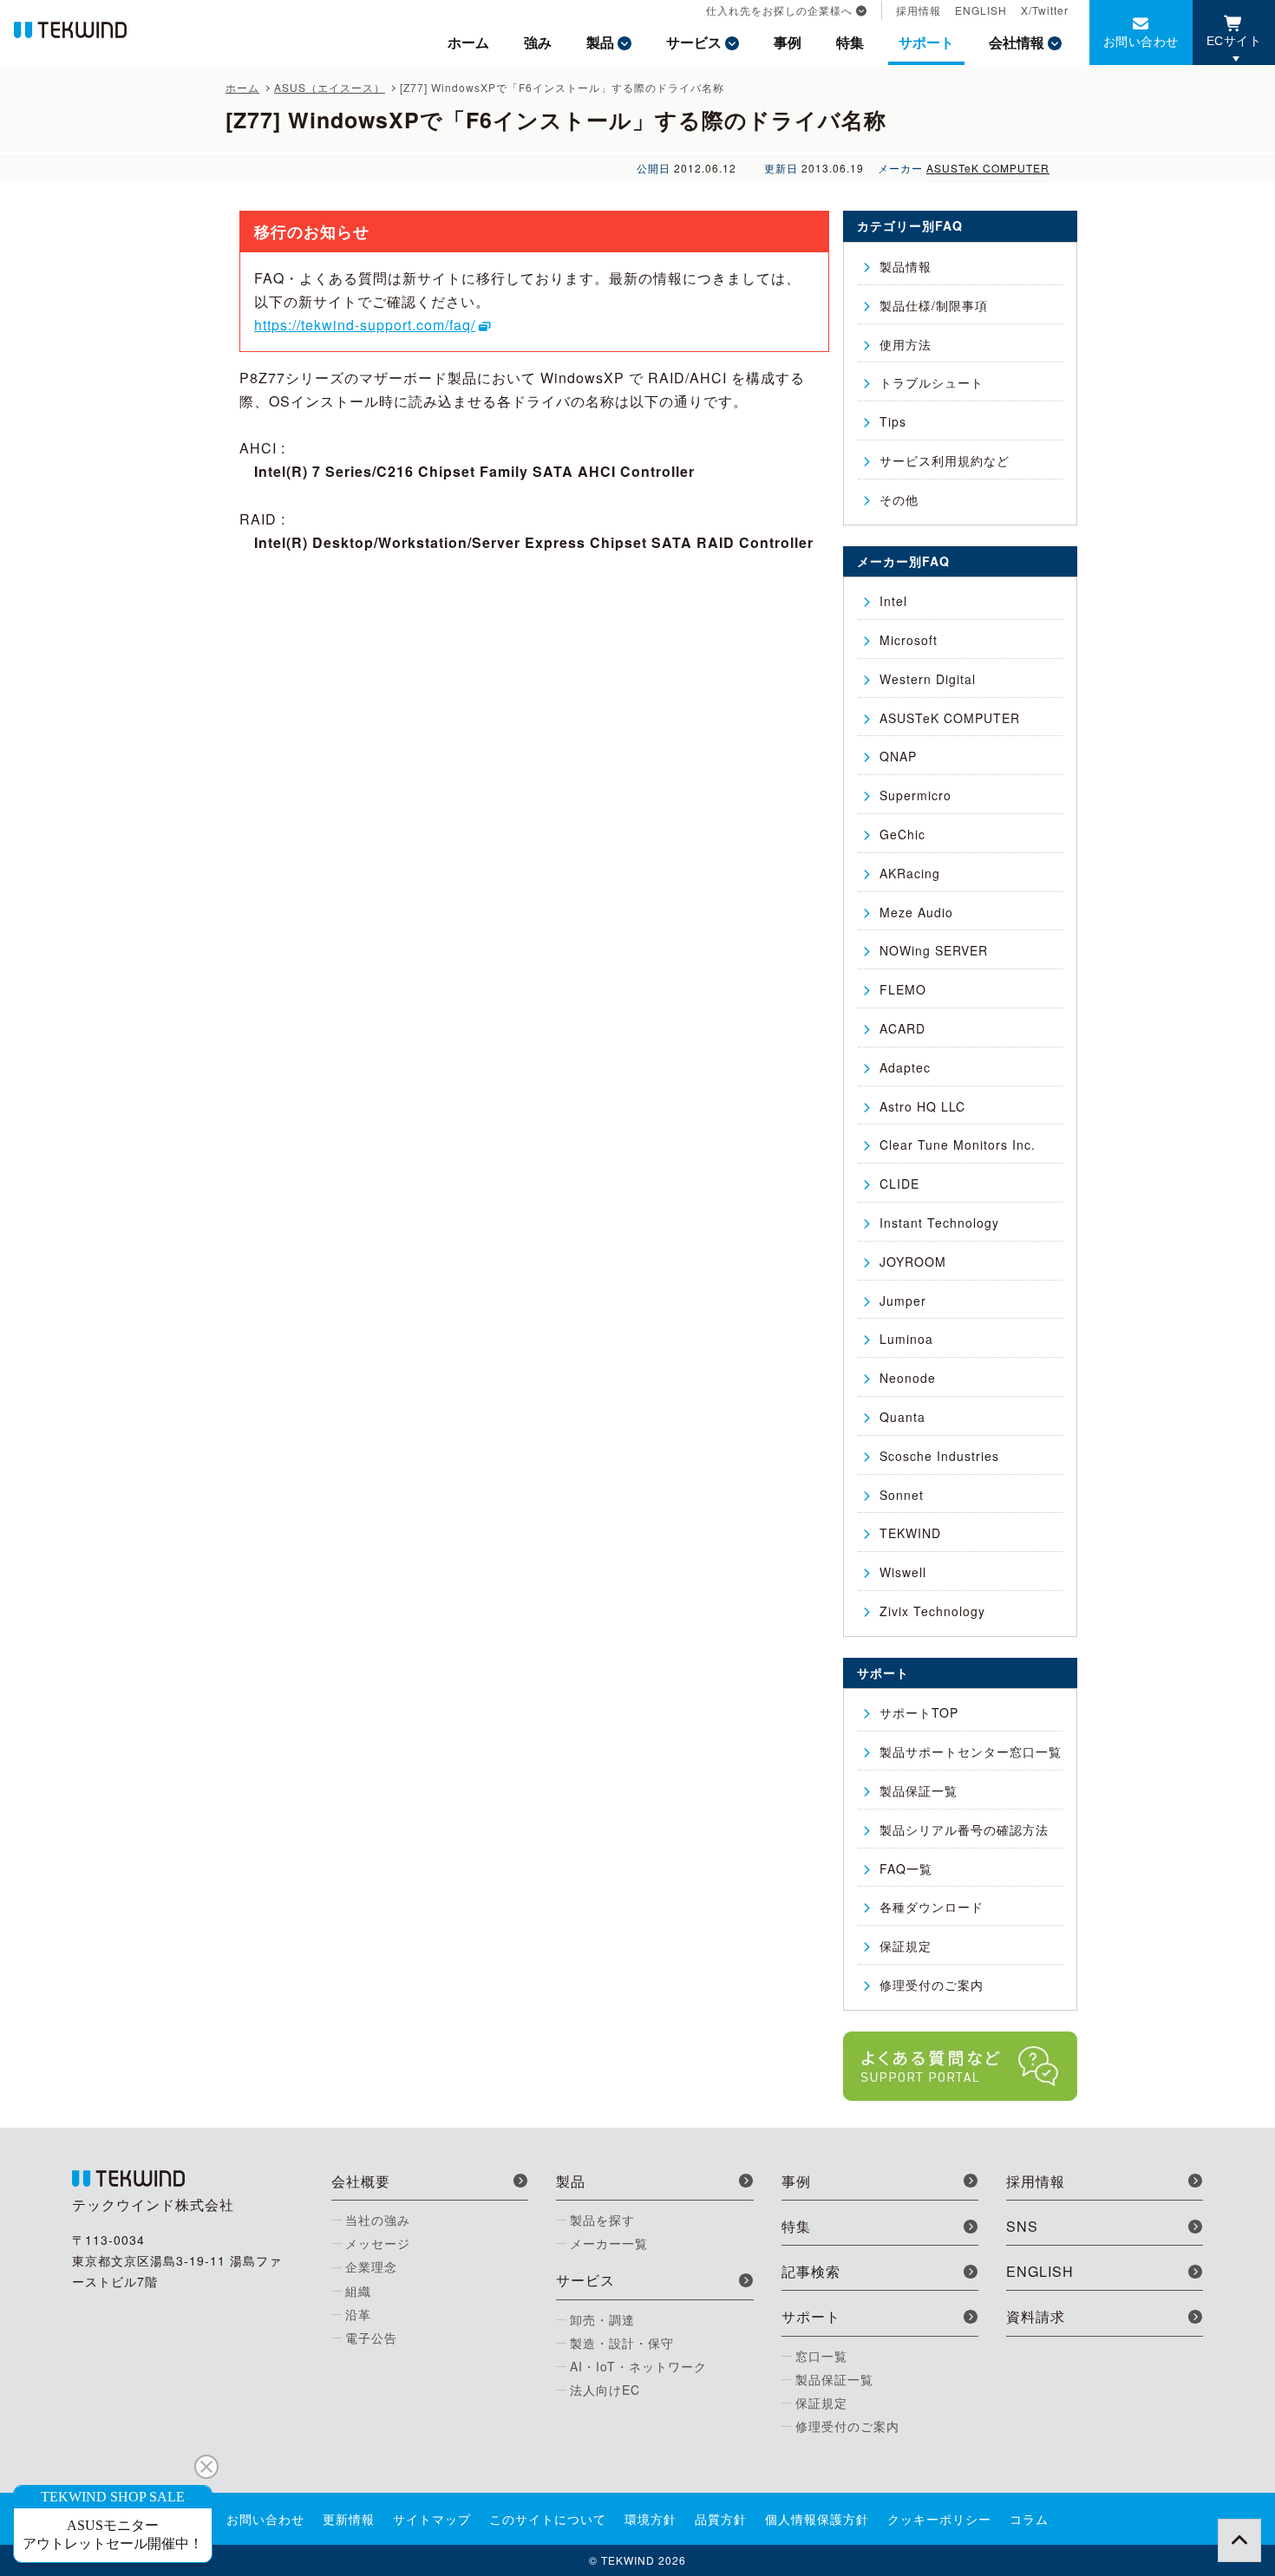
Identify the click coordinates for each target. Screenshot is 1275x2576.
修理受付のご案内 (932, 1985)
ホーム (468, 42)
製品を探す (602, 2220)
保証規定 (906, 1946)
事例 (788, 42)
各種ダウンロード (932, 1907)
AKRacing (910, 873)
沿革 (358, 2314)
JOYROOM (913, 1262)
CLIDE (899, 1184)
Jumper (903, 1301)
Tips (893, 421)
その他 (899, 499)
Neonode (908, 1378)
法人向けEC (605, 2390)
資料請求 (1036, 2316)
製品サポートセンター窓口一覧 (971, 1751)
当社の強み (378, 2220)
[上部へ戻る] (1239, 2540)
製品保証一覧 (919, 1790)
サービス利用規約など (945, 460)
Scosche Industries (939, 1456)
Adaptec (905, 1067)
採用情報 (919, 10)
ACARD (902, 1028)
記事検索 (811, 2271)
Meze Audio (916, 912)
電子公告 (371, 2338)
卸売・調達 (602, 2319)
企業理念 (371, 2266)
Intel (893, 601)
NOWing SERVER (934, 950)
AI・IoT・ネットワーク (638, 2366)
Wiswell (903, 1572)
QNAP (898, 756)
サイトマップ (432, 2519)
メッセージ (378, 2243)
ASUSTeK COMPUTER (988, 168)
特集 (850, 42)
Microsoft (909, 640)
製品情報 (906, 266)
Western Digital (928, 679)
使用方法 (906, 344)
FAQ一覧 (906, 1868)
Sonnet (902, 1495)
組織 (358, 2291)
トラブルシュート (932, 382)
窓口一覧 (821, 2356)
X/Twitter (1045, 10)
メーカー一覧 (609, 2243)
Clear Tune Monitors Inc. (958, 1145)
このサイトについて (548, 2519)
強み (538, 42)
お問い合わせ (1141, 41)
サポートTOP (919, 1712)
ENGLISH (981, 10)
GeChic (902, 834)
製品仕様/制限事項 (934, 305)
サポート (926, 42)
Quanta (902, 1417)
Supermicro (915, 795)
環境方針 (651, 2519)
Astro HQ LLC (922, 1106)
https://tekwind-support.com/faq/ (365, 325)
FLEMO (903, 989)
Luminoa (906, 1339)
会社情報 (1017, 42)
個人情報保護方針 (817, 2519)
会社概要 (361, 2181)
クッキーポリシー (939, 2519)
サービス (694, 42)
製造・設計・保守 (622, 2343)
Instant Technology (939, 1223)
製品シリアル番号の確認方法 (964, 1829)
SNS (1022, 2226)
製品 (600, 42)
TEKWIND (910, 1533)
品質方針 (721, 2519)
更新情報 (349, 2519)
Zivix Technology (932, 1611)
